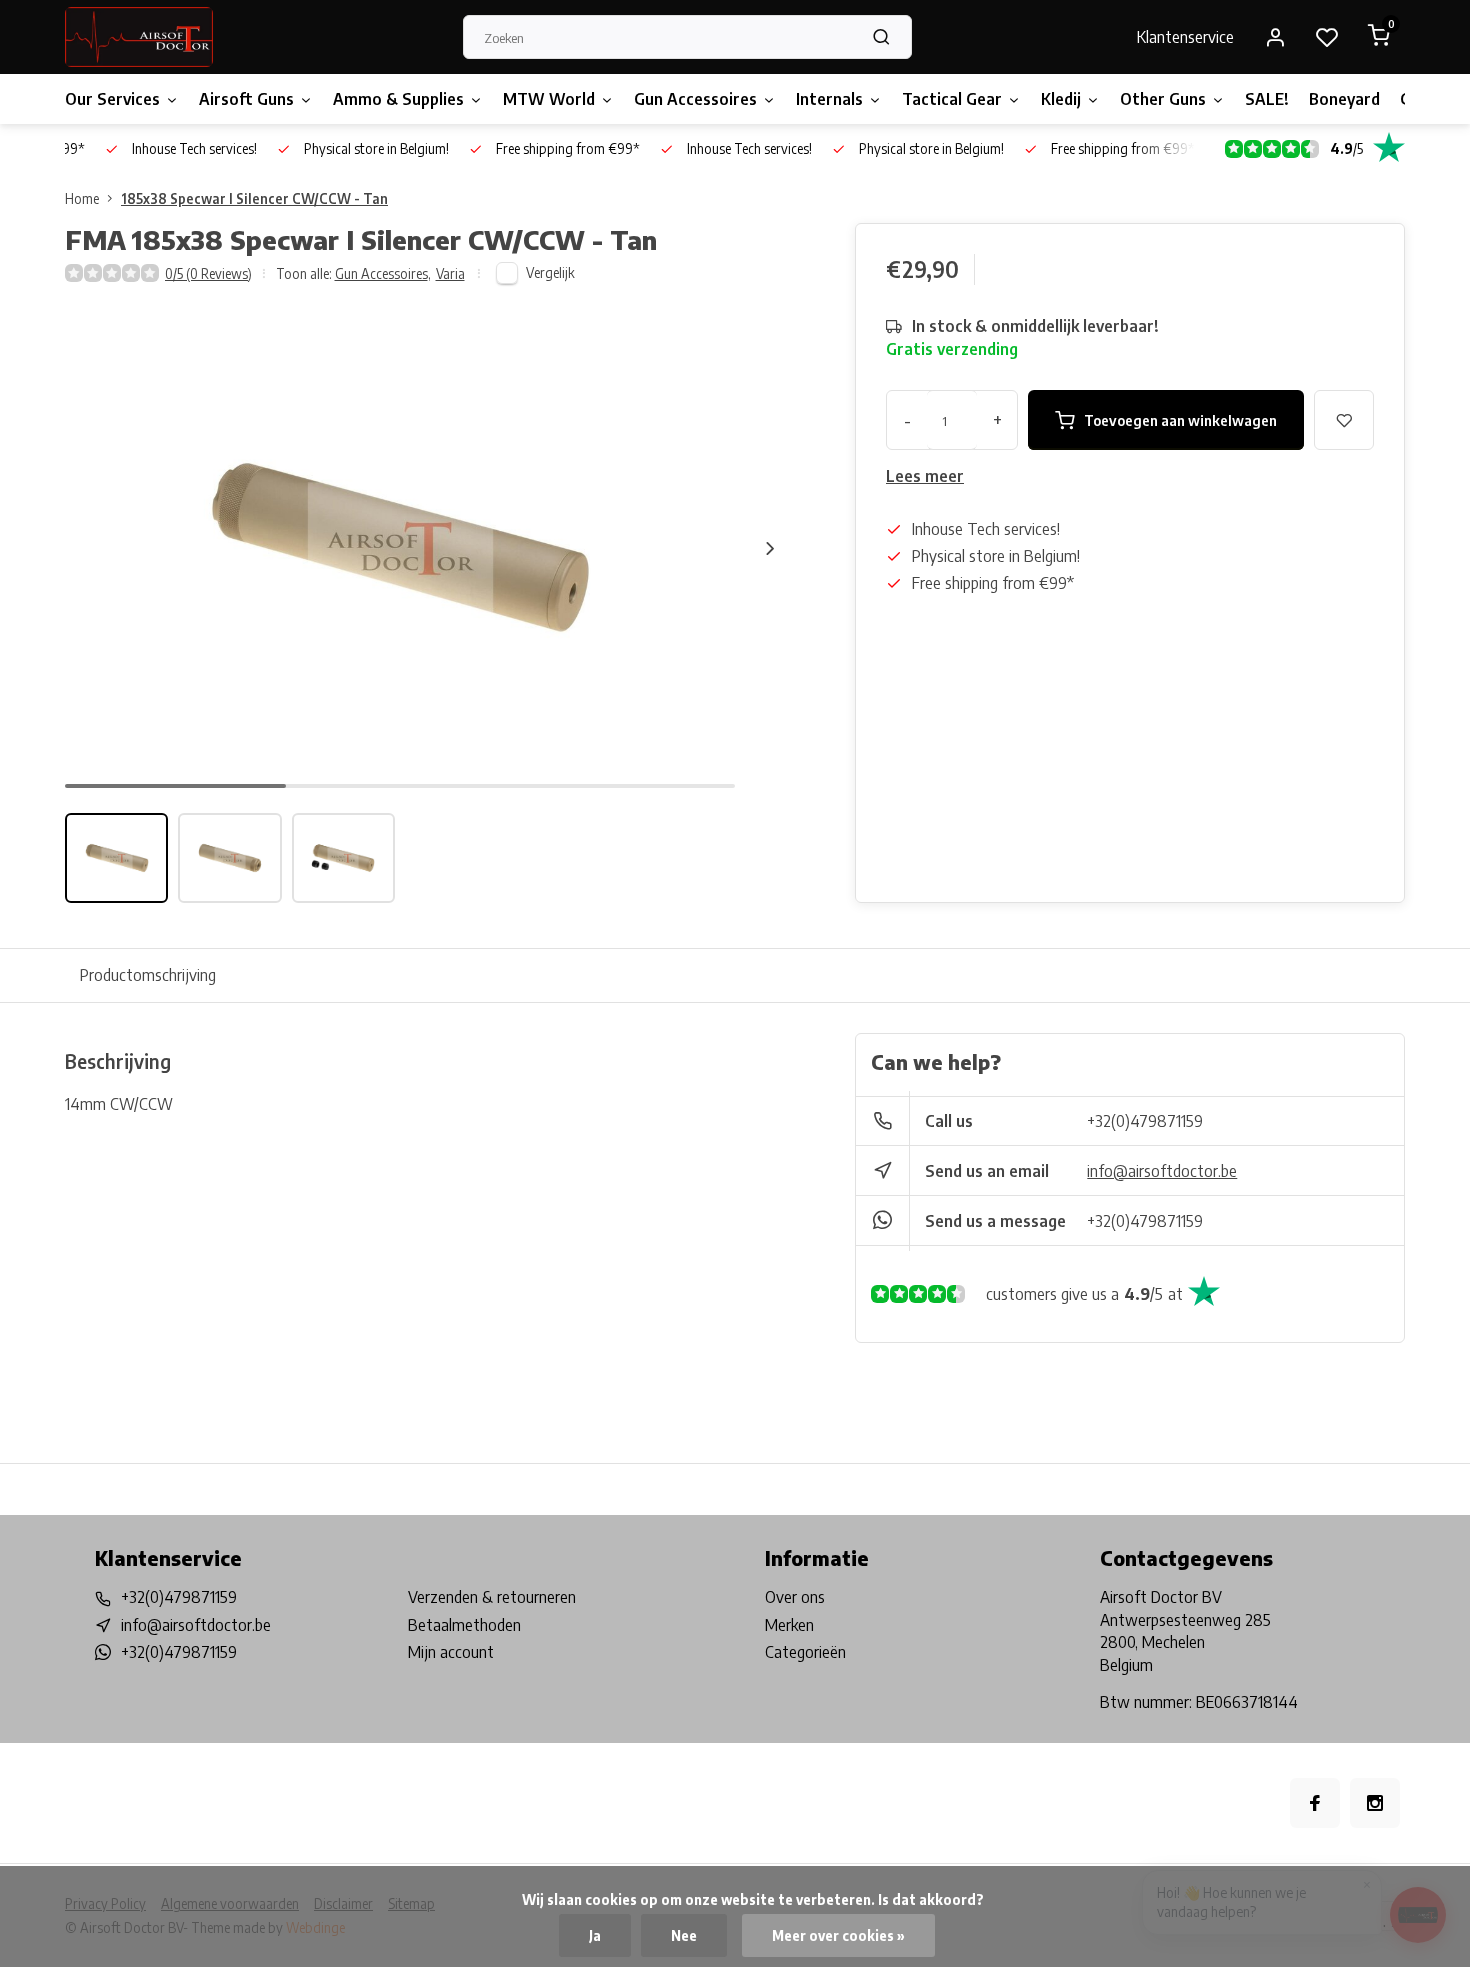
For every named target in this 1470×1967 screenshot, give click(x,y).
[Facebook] (1315, 1803)
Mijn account (451, 1652)
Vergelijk (550, 272)
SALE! (1267, 99)
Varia (450, 273)
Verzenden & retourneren (492, 1597)
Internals (829, 99)
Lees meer (925, 476)
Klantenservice (1185, 37)
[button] (770, 548)
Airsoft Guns (246, 99)
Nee (684, 1935)
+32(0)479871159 (1145, 1121)
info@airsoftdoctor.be (1162, 1171)
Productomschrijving (148, 975)
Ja (595, 1935)
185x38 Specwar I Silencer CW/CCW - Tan (254, 198)
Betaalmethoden (464, 1625)
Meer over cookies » (838, 1935)
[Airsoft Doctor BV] (139, 37)
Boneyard (1344, 99)
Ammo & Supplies (398, 99)
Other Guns (1163, 99)
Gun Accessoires (695, 99)
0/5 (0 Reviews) (208, 273)
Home (82, 198)
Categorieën (805, 1652)
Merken (789, 1625)
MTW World (549, 99)
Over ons (795, 1597)
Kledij (1061, 99)
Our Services (112, 99)
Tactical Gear (952, 99)
